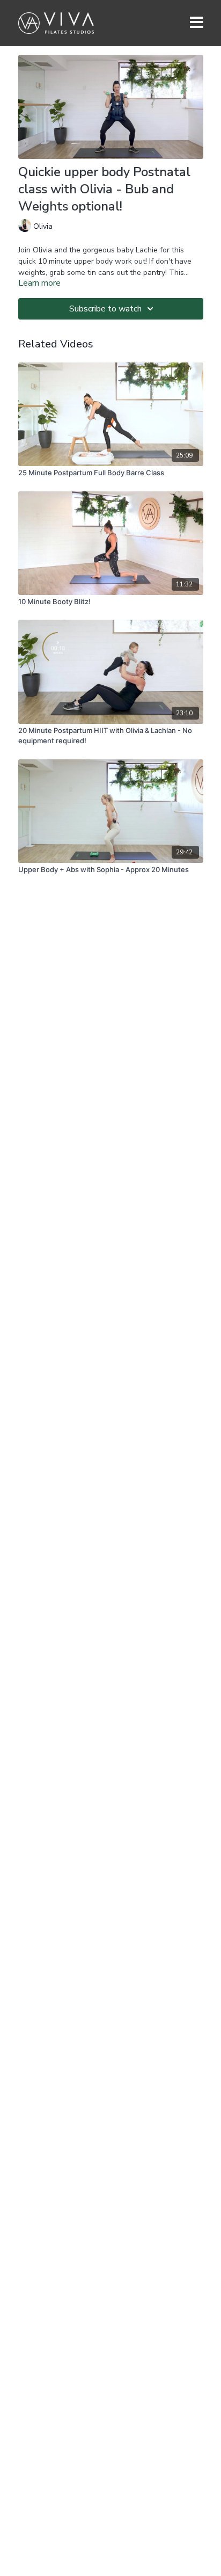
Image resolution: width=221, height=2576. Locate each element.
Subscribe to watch (105, 309)
